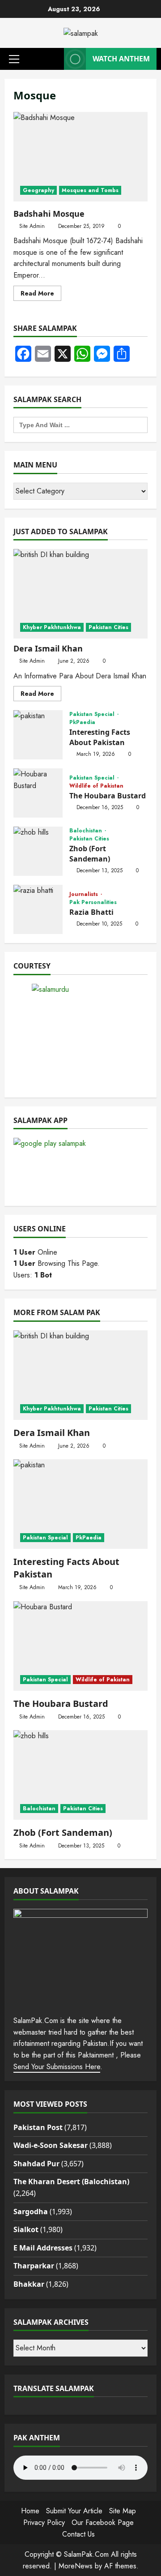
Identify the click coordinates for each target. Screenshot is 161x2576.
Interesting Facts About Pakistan (38, 735)
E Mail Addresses (43, 2248)
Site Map (123, 2511)
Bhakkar (29, 2284)
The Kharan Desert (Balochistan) (71, 2182)
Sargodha (31, 2212)
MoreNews (76, 2566)
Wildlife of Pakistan (96, 786)
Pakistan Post (38, 2127)
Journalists (85, 894)
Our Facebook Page (103, 2522)
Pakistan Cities (108, 627)
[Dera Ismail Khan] (80, 594)
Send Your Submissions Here (57, 2067)
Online (35, 1252)
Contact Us (78, 2534)
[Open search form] (55, 59)
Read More (41, 295)
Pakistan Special (93, 714)
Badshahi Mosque (80, 157)
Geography (38, 190)
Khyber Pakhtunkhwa (52, 627)
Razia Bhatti (38, 909)
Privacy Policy (44, 2522)
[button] (14, 59)
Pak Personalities (93, 902)
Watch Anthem (121, 59)
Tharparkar (34, 2266)
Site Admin (32, 226)
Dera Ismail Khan (48, 648)
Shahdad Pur (36, 2164)
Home (30, 2511)
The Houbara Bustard (38, 793)
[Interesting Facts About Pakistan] (80, 1504)
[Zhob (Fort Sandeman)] (80, 1775)
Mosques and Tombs (90, 190)
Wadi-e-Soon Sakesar (51, 2145)
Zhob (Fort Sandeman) (38, 851)
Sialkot (26, 2229)
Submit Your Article (74, 2511)
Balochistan (87, 831)
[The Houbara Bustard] (80, 1646)
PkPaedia (82, 722)
